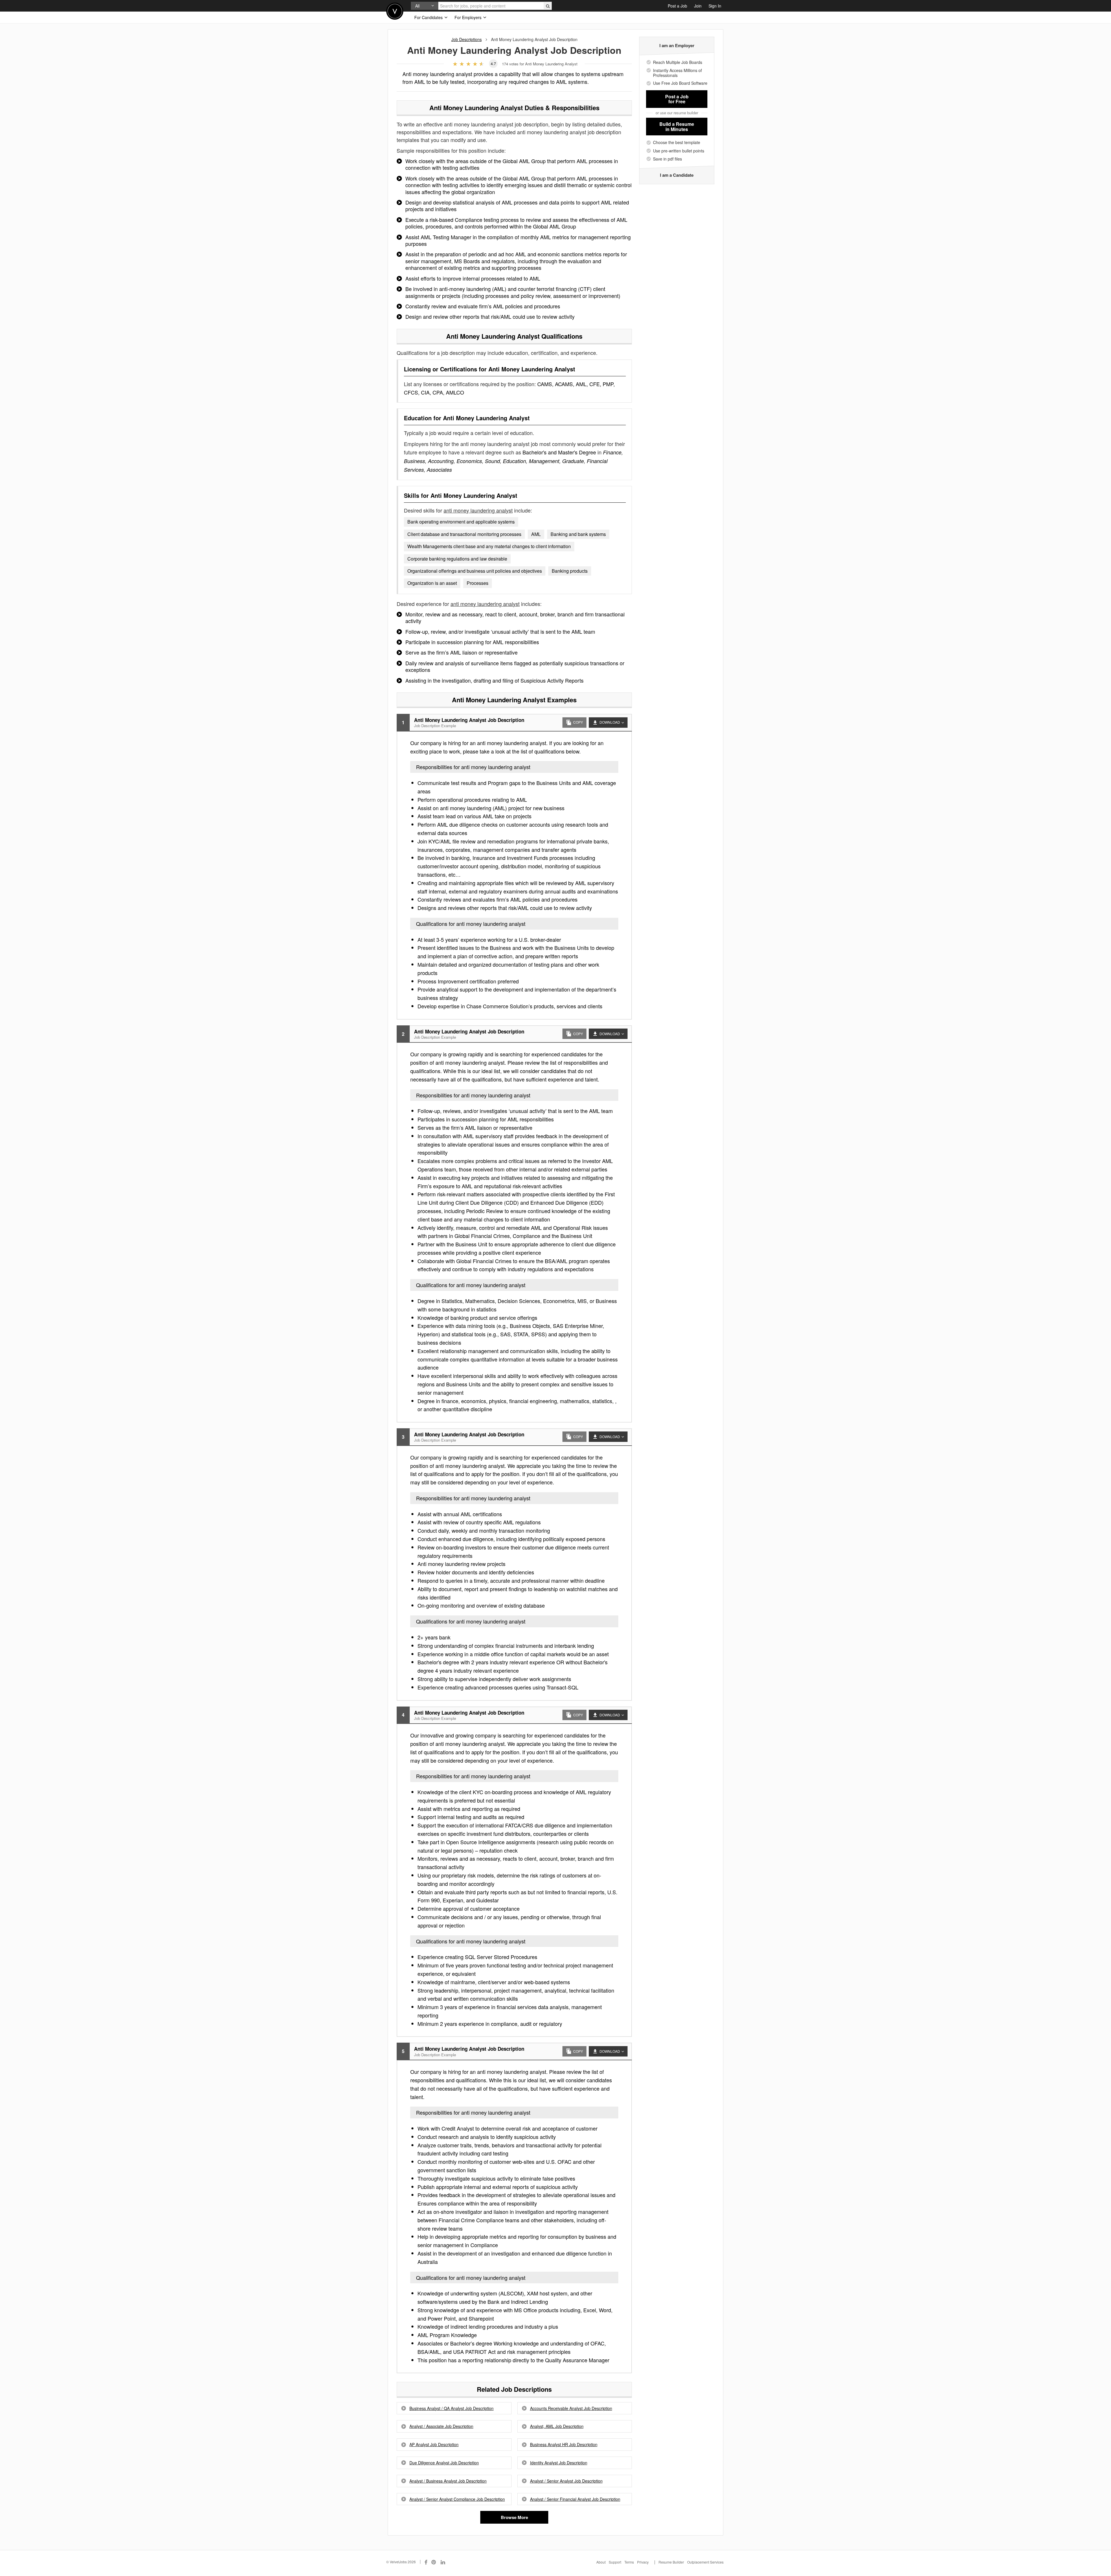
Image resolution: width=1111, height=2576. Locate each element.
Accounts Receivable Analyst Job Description (571, 2408)
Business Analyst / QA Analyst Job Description (451, 2408)
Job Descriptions (467, 39)
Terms (629, 2562)
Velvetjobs (395, 11)
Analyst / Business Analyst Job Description (448, 2481)
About (601, 2562)
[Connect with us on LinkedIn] (443, 2562)
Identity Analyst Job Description (559, 2463)
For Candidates (429, 17)
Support (615, 2562)
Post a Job (677, 6)
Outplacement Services (705, 2562)
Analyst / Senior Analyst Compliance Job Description (457, 2499)
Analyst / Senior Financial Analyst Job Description (575, 2499)
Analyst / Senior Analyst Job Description (566, 2481)
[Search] (548, 6)
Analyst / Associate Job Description (441, 2426)
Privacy (643, 2562)
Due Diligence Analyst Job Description (444, 2463)
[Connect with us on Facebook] (426, 2562)
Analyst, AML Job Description (557, 2426)
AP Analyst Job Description (434, 2445)
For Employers (469, 17)
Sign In (715, 6)
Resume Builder (671, 2562)
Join (698, 6)
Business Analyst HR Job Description (564, 2445)
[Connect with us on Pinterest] (434, 2562)
